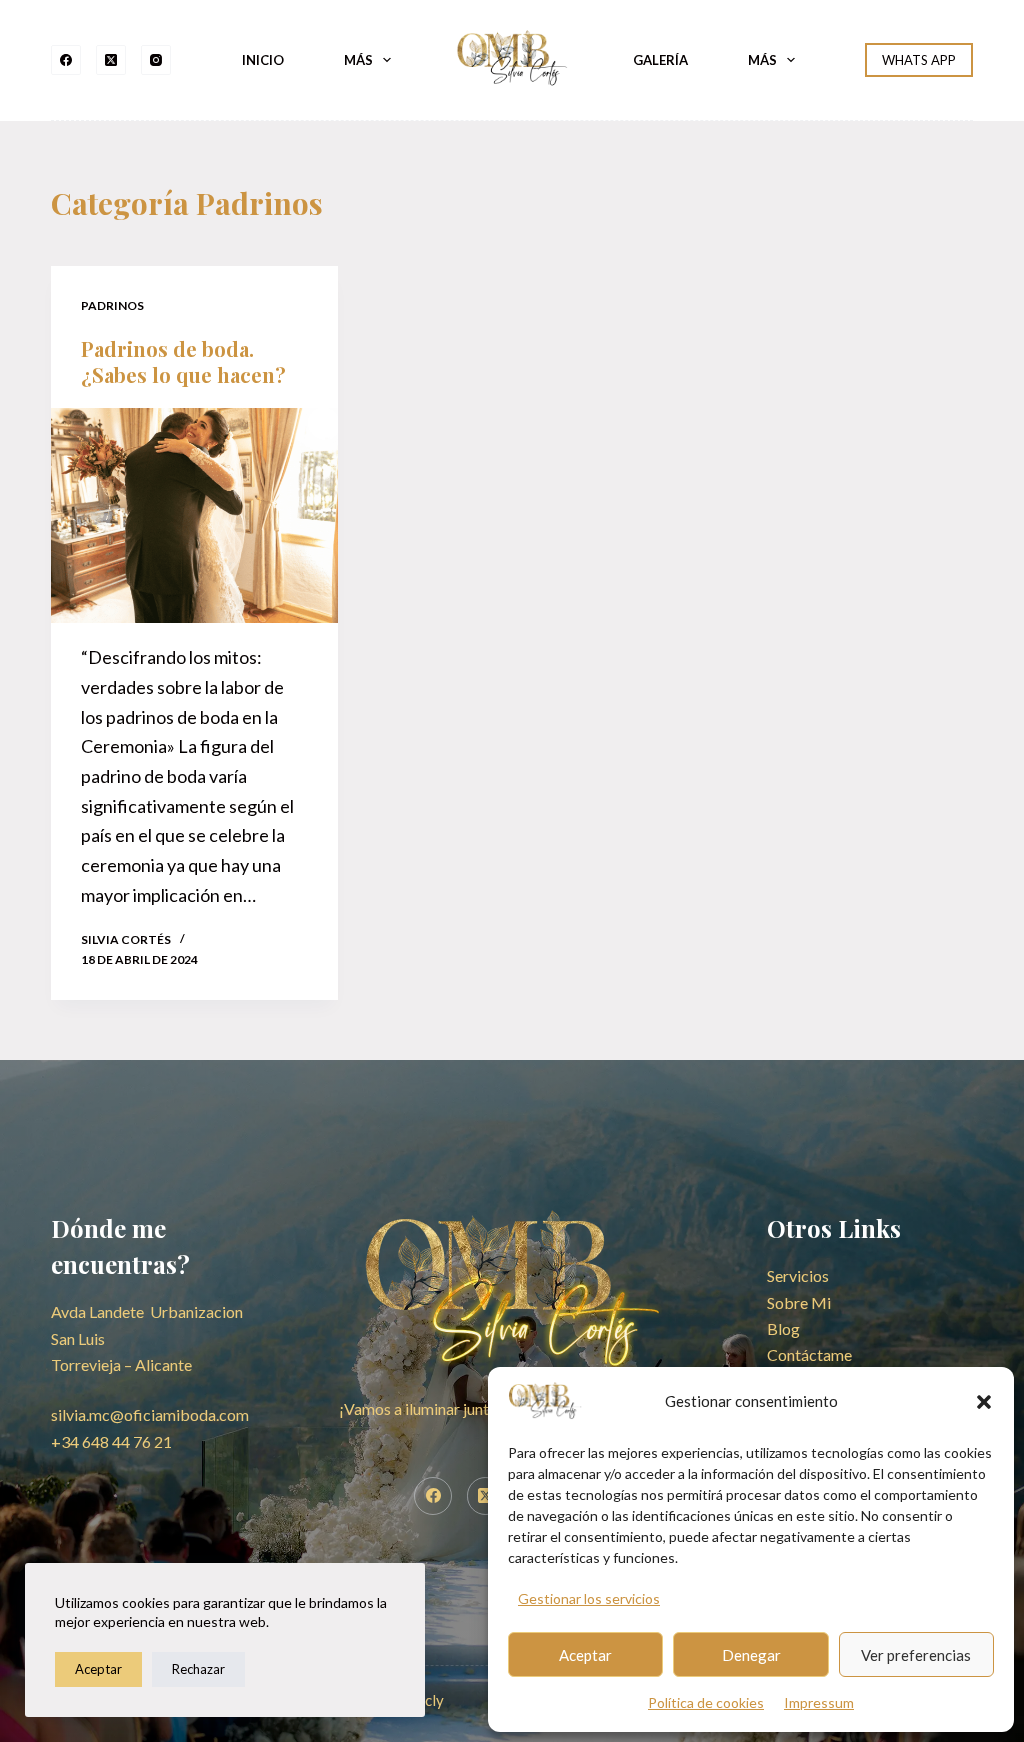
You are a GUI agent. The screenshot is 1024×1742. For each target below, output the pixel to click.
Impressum (819, 1702)
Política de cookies (706, 1702)
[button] (984, 1402)
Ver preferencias (916, 1655)
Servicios (798, 1275)
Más (358, 60)
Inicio (263, 60)
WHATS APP (919, 60)
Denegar (751, 1655)
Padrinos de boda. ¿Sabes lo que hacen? (183, 361)
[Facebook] (66, 60)
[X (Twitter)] (111, 60)
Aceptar (585, 1655)
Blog (783, 1328)
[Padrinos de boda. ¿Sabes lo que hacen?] (194, 515)
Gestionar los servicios (589, 1598)
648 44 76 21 (111, 1441)
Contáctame (809, 1354)
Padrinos (112, 305)
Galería (660, 60)
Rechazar (198, 1669)
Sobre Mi (799, 1302)
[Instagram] (156, 60)
